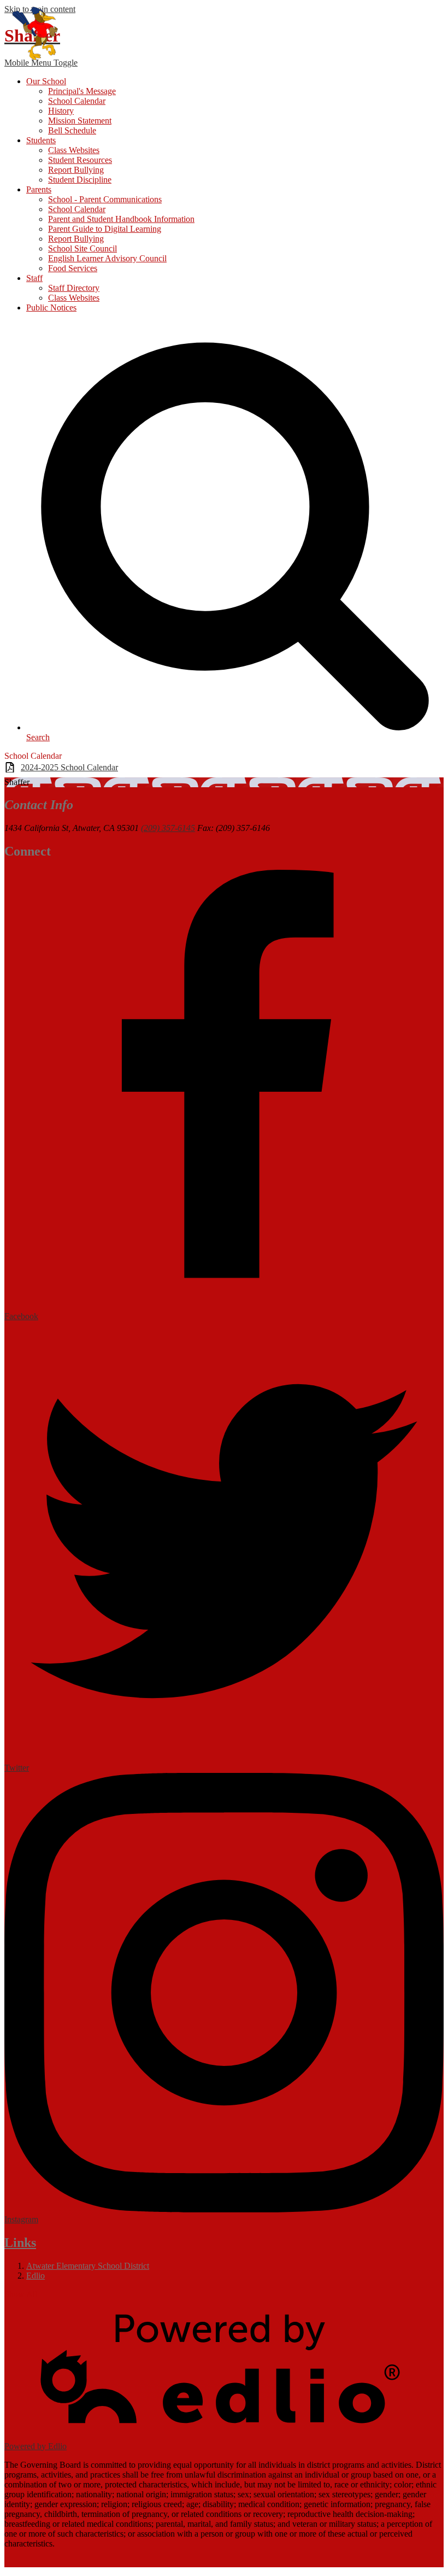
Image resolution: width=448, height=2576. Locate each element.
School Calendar (77, 101)
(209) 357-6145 (168, 828)
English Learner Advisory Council (107, 258)
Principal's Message (82, 91)
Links (20, 2243)
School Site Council (82, 248)
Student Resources (80, 160)
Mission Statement (80, 121)
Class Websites (74, 150)
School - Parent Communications (105, 199)
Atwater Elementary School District (88, 2266)
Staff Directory (74, 288)
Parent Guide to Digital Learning (105, 229)
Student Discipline (80, 180)
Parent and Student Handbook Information (121, 219)
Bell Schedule (72, 130)
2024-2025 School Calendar (69, 767)
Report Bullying (76, 170)
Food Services (73, 268)
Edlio (36, 2276)
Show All (21, 2294)
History (61, 111)
